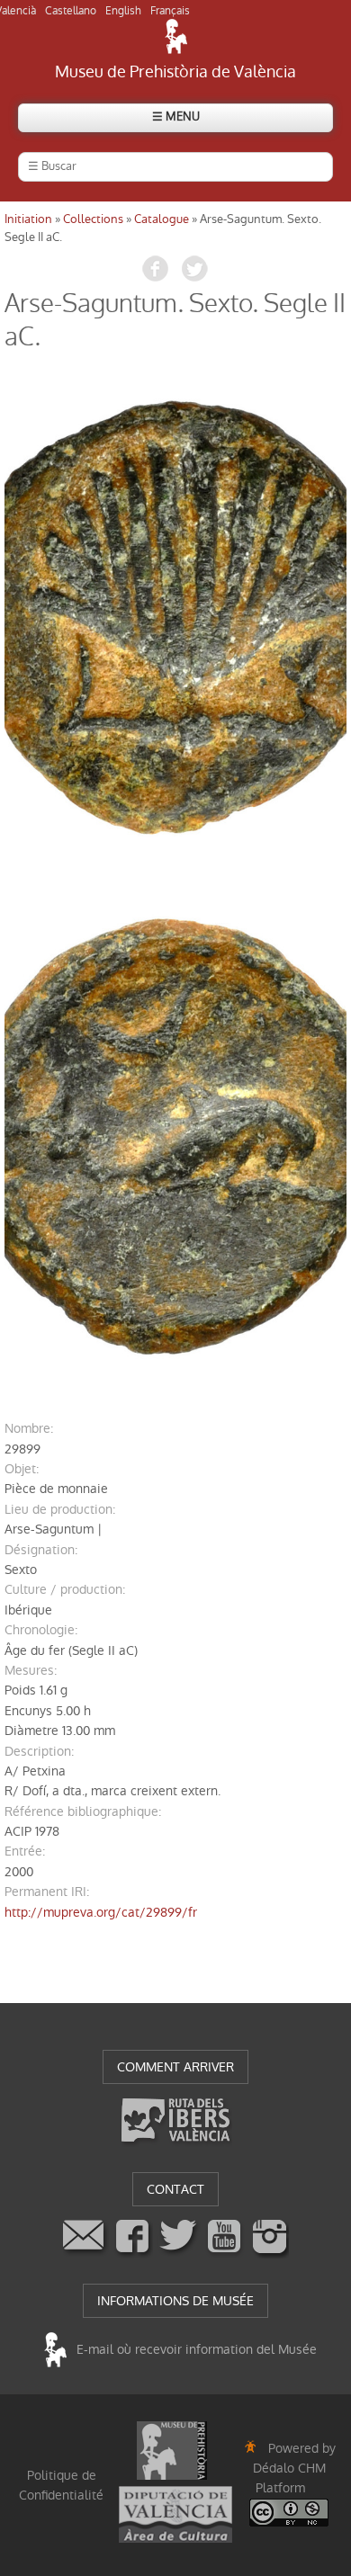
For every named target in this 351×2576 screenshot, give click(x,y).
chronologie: (41, 1630)
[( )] (175, 617)
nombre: (29, 1428)
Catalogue (162, 219)
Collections (93, 219)
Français (170, 11)
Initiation (28, 219)
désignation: (41, 1550)
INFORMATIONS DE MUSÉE (175, 2301)
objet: (22, 1469)
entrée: (25, 1851)
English (123, 11)
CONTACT (175, 2189)
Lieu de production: (60, 1509)
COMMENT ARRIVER (175, 2067)
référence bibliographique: (83, 1811)
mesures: (31, 1670)
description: (39, 1751)
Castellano (71, 11)
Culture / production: (65, 1589)
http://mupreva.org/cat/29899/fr (101, 1912)
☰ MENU (176, 116)
